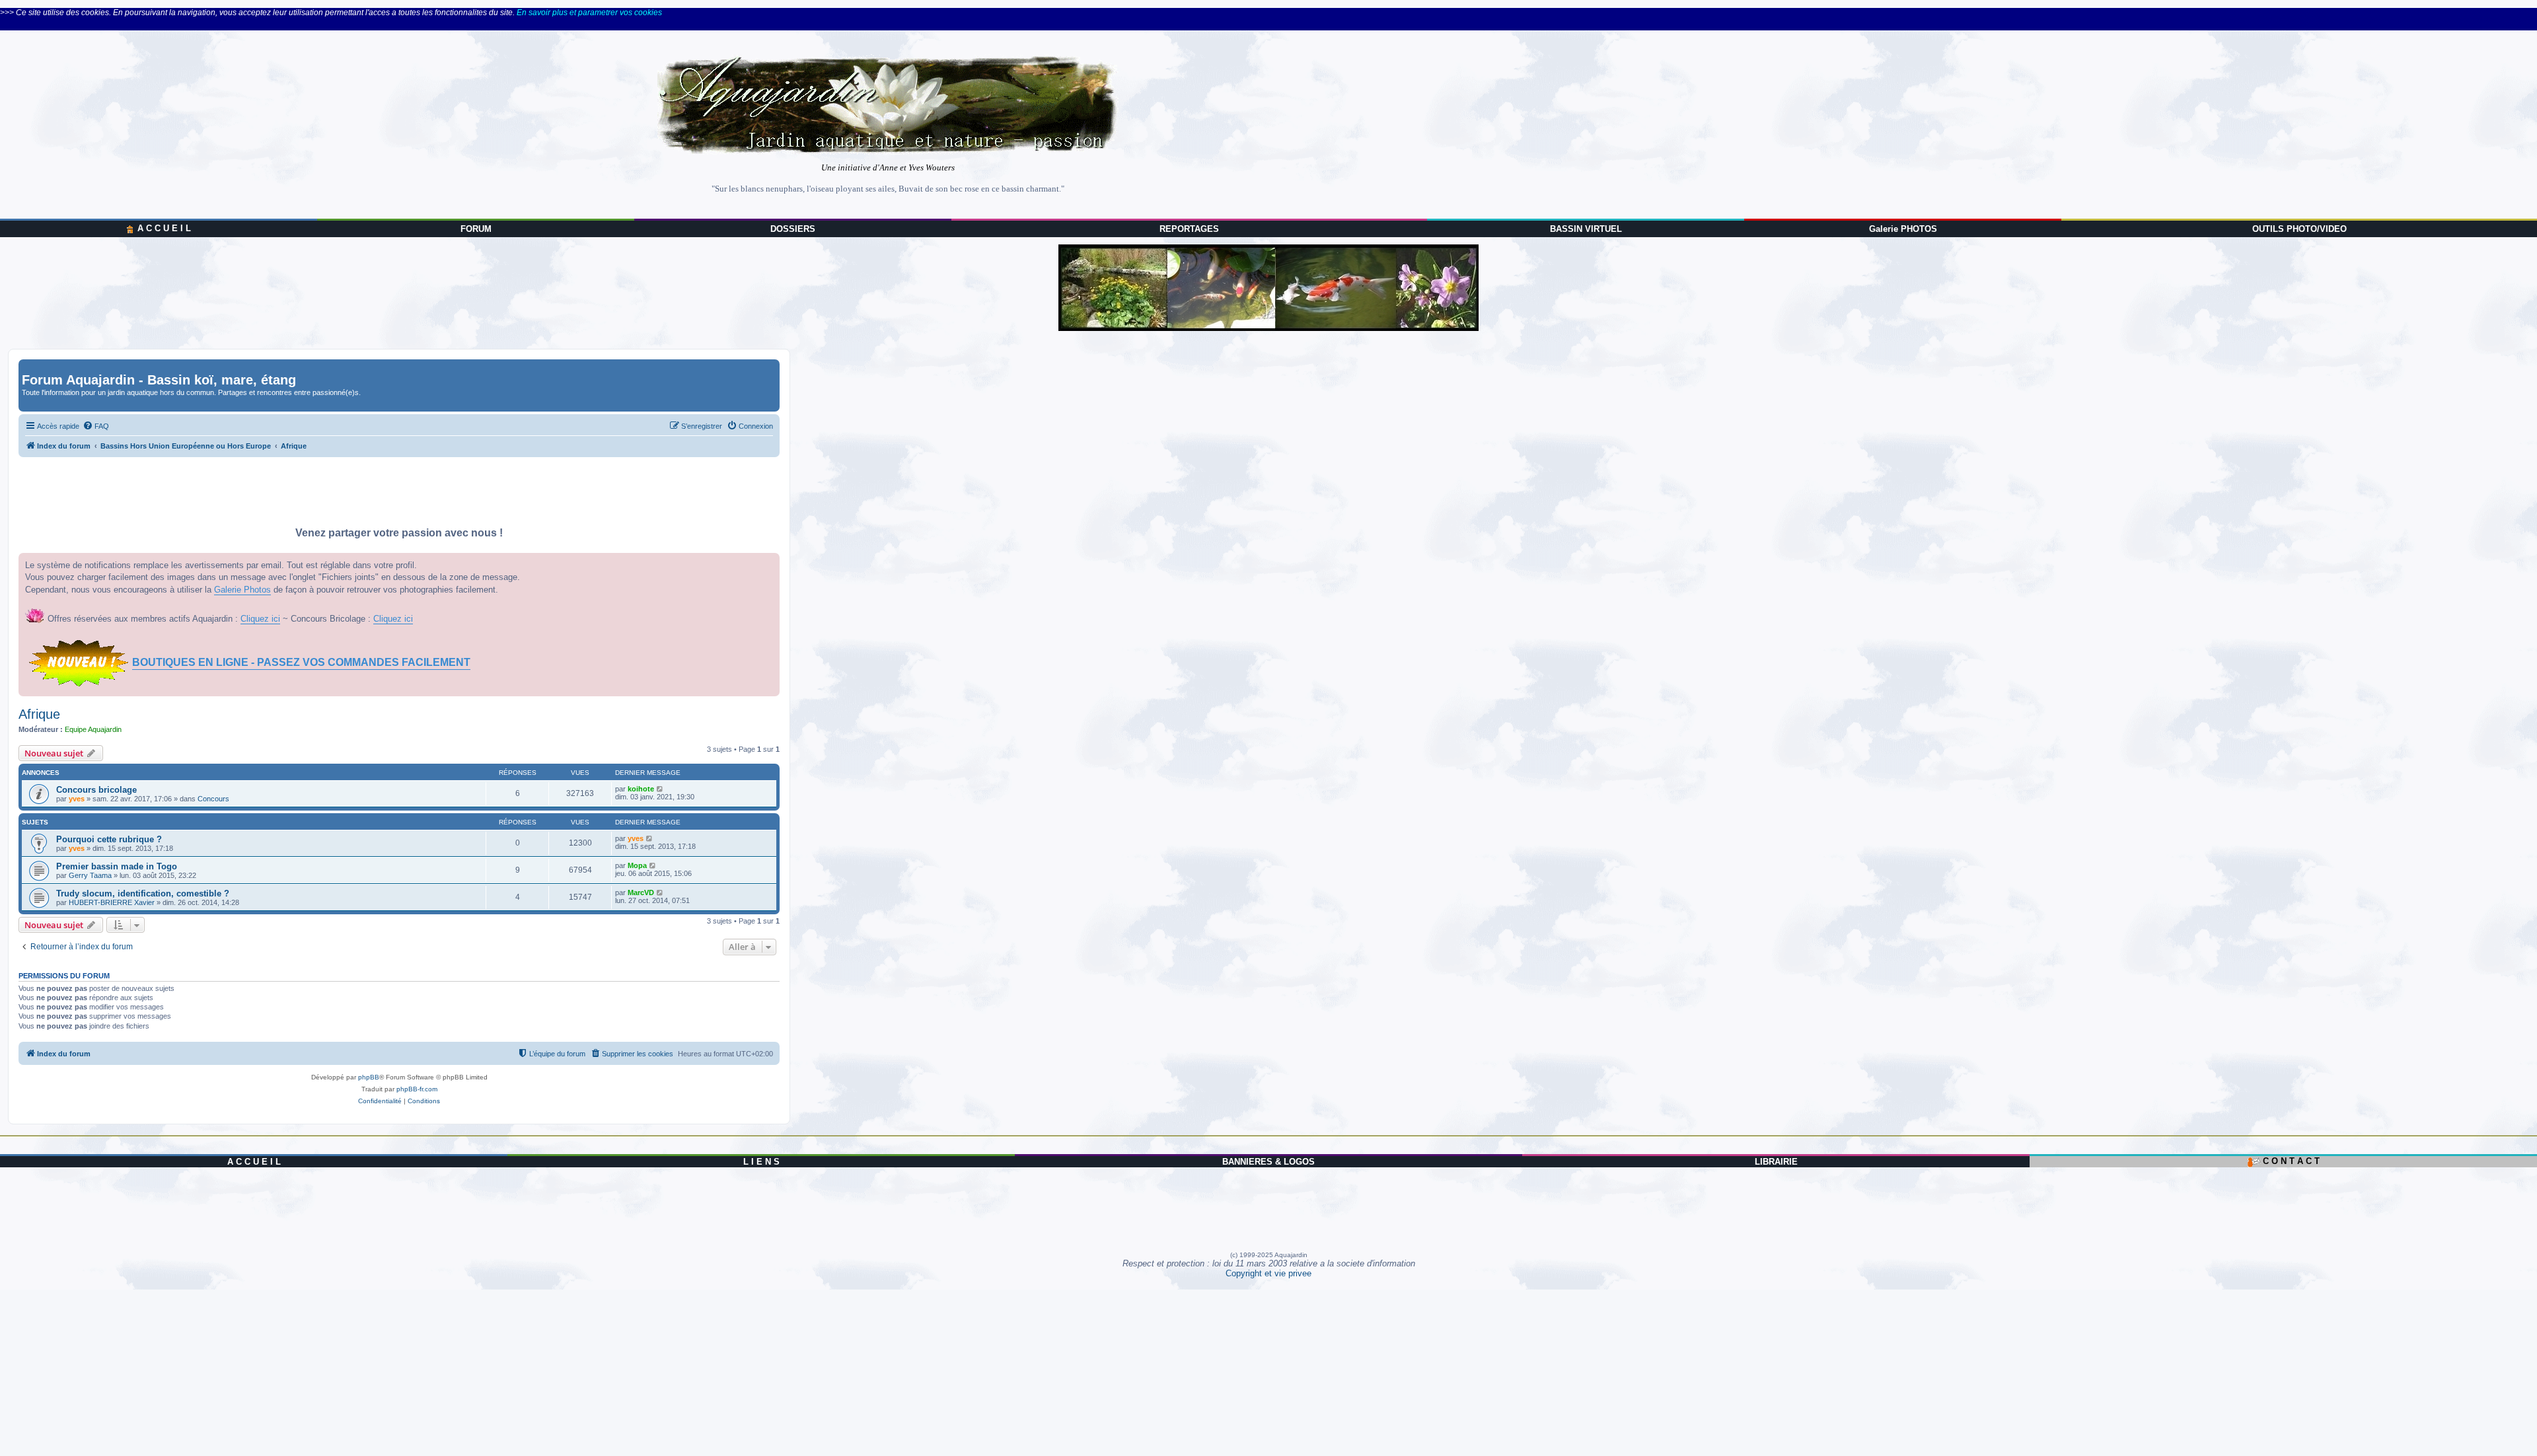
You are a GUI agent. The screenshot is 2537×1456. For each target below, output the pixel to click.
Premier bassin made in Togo (117, 866)
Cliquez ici (260, 619)
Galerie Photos (242, 590)
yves (77, 799)
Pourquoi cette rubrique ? (109, 839)
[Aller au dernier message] (660, 789)
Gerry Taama (90, 875)
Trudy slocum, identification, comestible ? (143, 893)
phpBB (369, 1077)
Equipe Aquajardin (93, 729)
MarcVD (641, 892)
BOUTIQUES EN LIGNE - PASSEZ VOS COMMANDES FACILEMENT (301, 662)
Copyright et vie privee (1268, 1273)
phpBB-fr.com (417, 1089)
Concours (213, 799)
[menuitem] (96, 426)
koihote (641, 789)
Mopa (637, 865)
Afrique (39, 714)
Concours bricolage (96, 790)
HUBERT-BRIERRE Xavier (112, 902)
